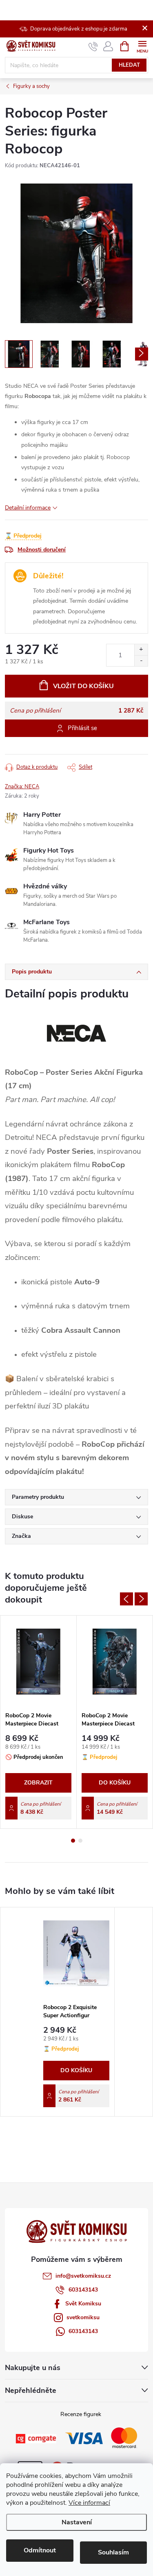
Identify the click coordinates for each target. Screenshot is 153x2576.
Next (141, 1599)
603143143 (83, 2290)
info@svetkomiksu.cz (83, 2276)
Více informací (89, 2503)
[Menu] (142, 46)
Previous (126, 1599)
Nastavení (77, 2522)
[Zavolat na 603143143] (93, 46)
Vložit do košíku (83, 686)
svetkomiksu (83, 2317)
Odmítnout (40, 2550)
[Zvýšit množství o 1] (141, 650)
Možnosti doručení (42, 550)
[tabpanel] (39, 1722)
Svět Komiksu (83, 2304)
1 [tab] (73, 1841)
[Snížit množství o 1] (141, 661)
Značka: (22, 787)
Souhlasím (113, 2552)
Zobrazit (38, 1783)
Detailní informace (28, 508)
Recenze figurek (81, 2414)
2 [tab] (80, 1841)
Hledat (129, 65)
